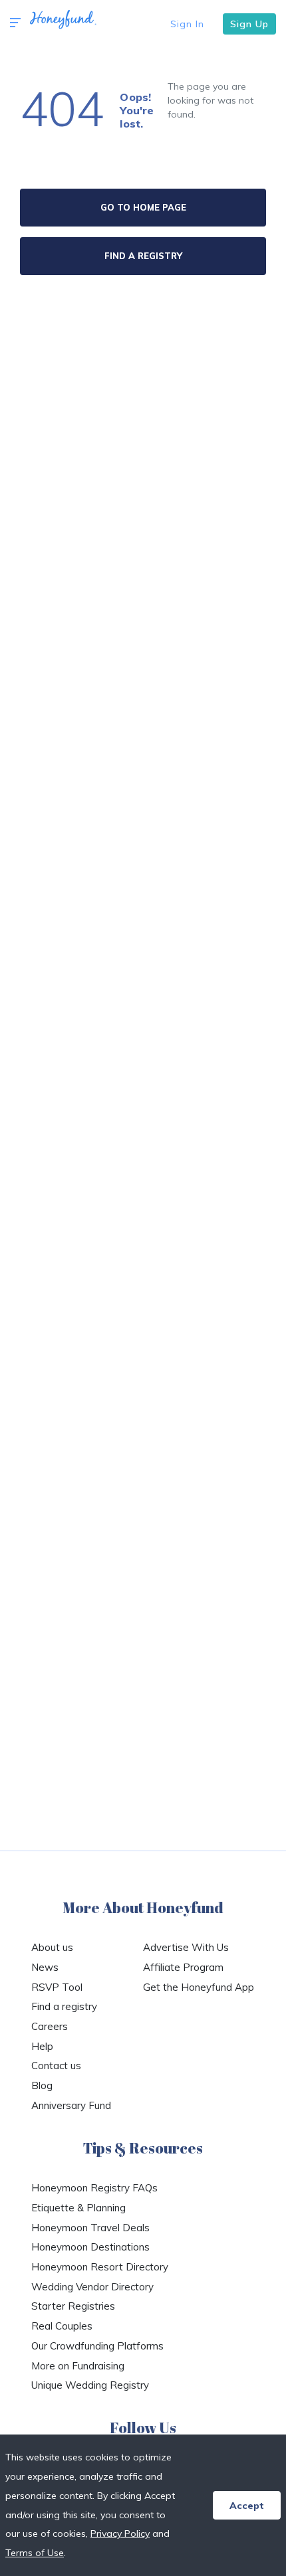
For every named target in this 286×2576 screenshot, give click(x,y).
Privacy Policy (120, 2533)
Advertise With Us (186, 1947)
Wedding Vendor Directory (92, 2287)
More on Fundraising (78, 2366)
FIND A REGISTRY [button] (143, 256)
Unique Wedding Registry (90, 2385)
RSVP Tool (57, 1987)
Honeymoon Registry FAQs (94, 2188)
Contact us (56, 2066)
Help (42, 2046)
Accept (247, 2506)
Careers (50, 2026)
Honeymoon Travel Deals (90, 2228)
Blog (42, 2085)
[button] (15, 23)
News (45, 1967)
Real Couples (62, 2326)
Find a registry (64, 2006)
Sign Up (249, 24)
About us (52, 1947)
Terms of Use (35, 2553)
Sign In (187, 24)
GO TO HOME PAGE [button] (143, 207)
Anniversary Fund (71, 2105)
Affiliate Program (183, 1967)
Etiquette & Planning (78, 2208)
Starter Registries (73, 2306)
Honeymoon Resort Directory (100, 2267)
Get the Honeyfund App (199, 1987)
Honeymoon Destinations (90, 2247)
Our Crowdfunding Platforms (97, 2346)
